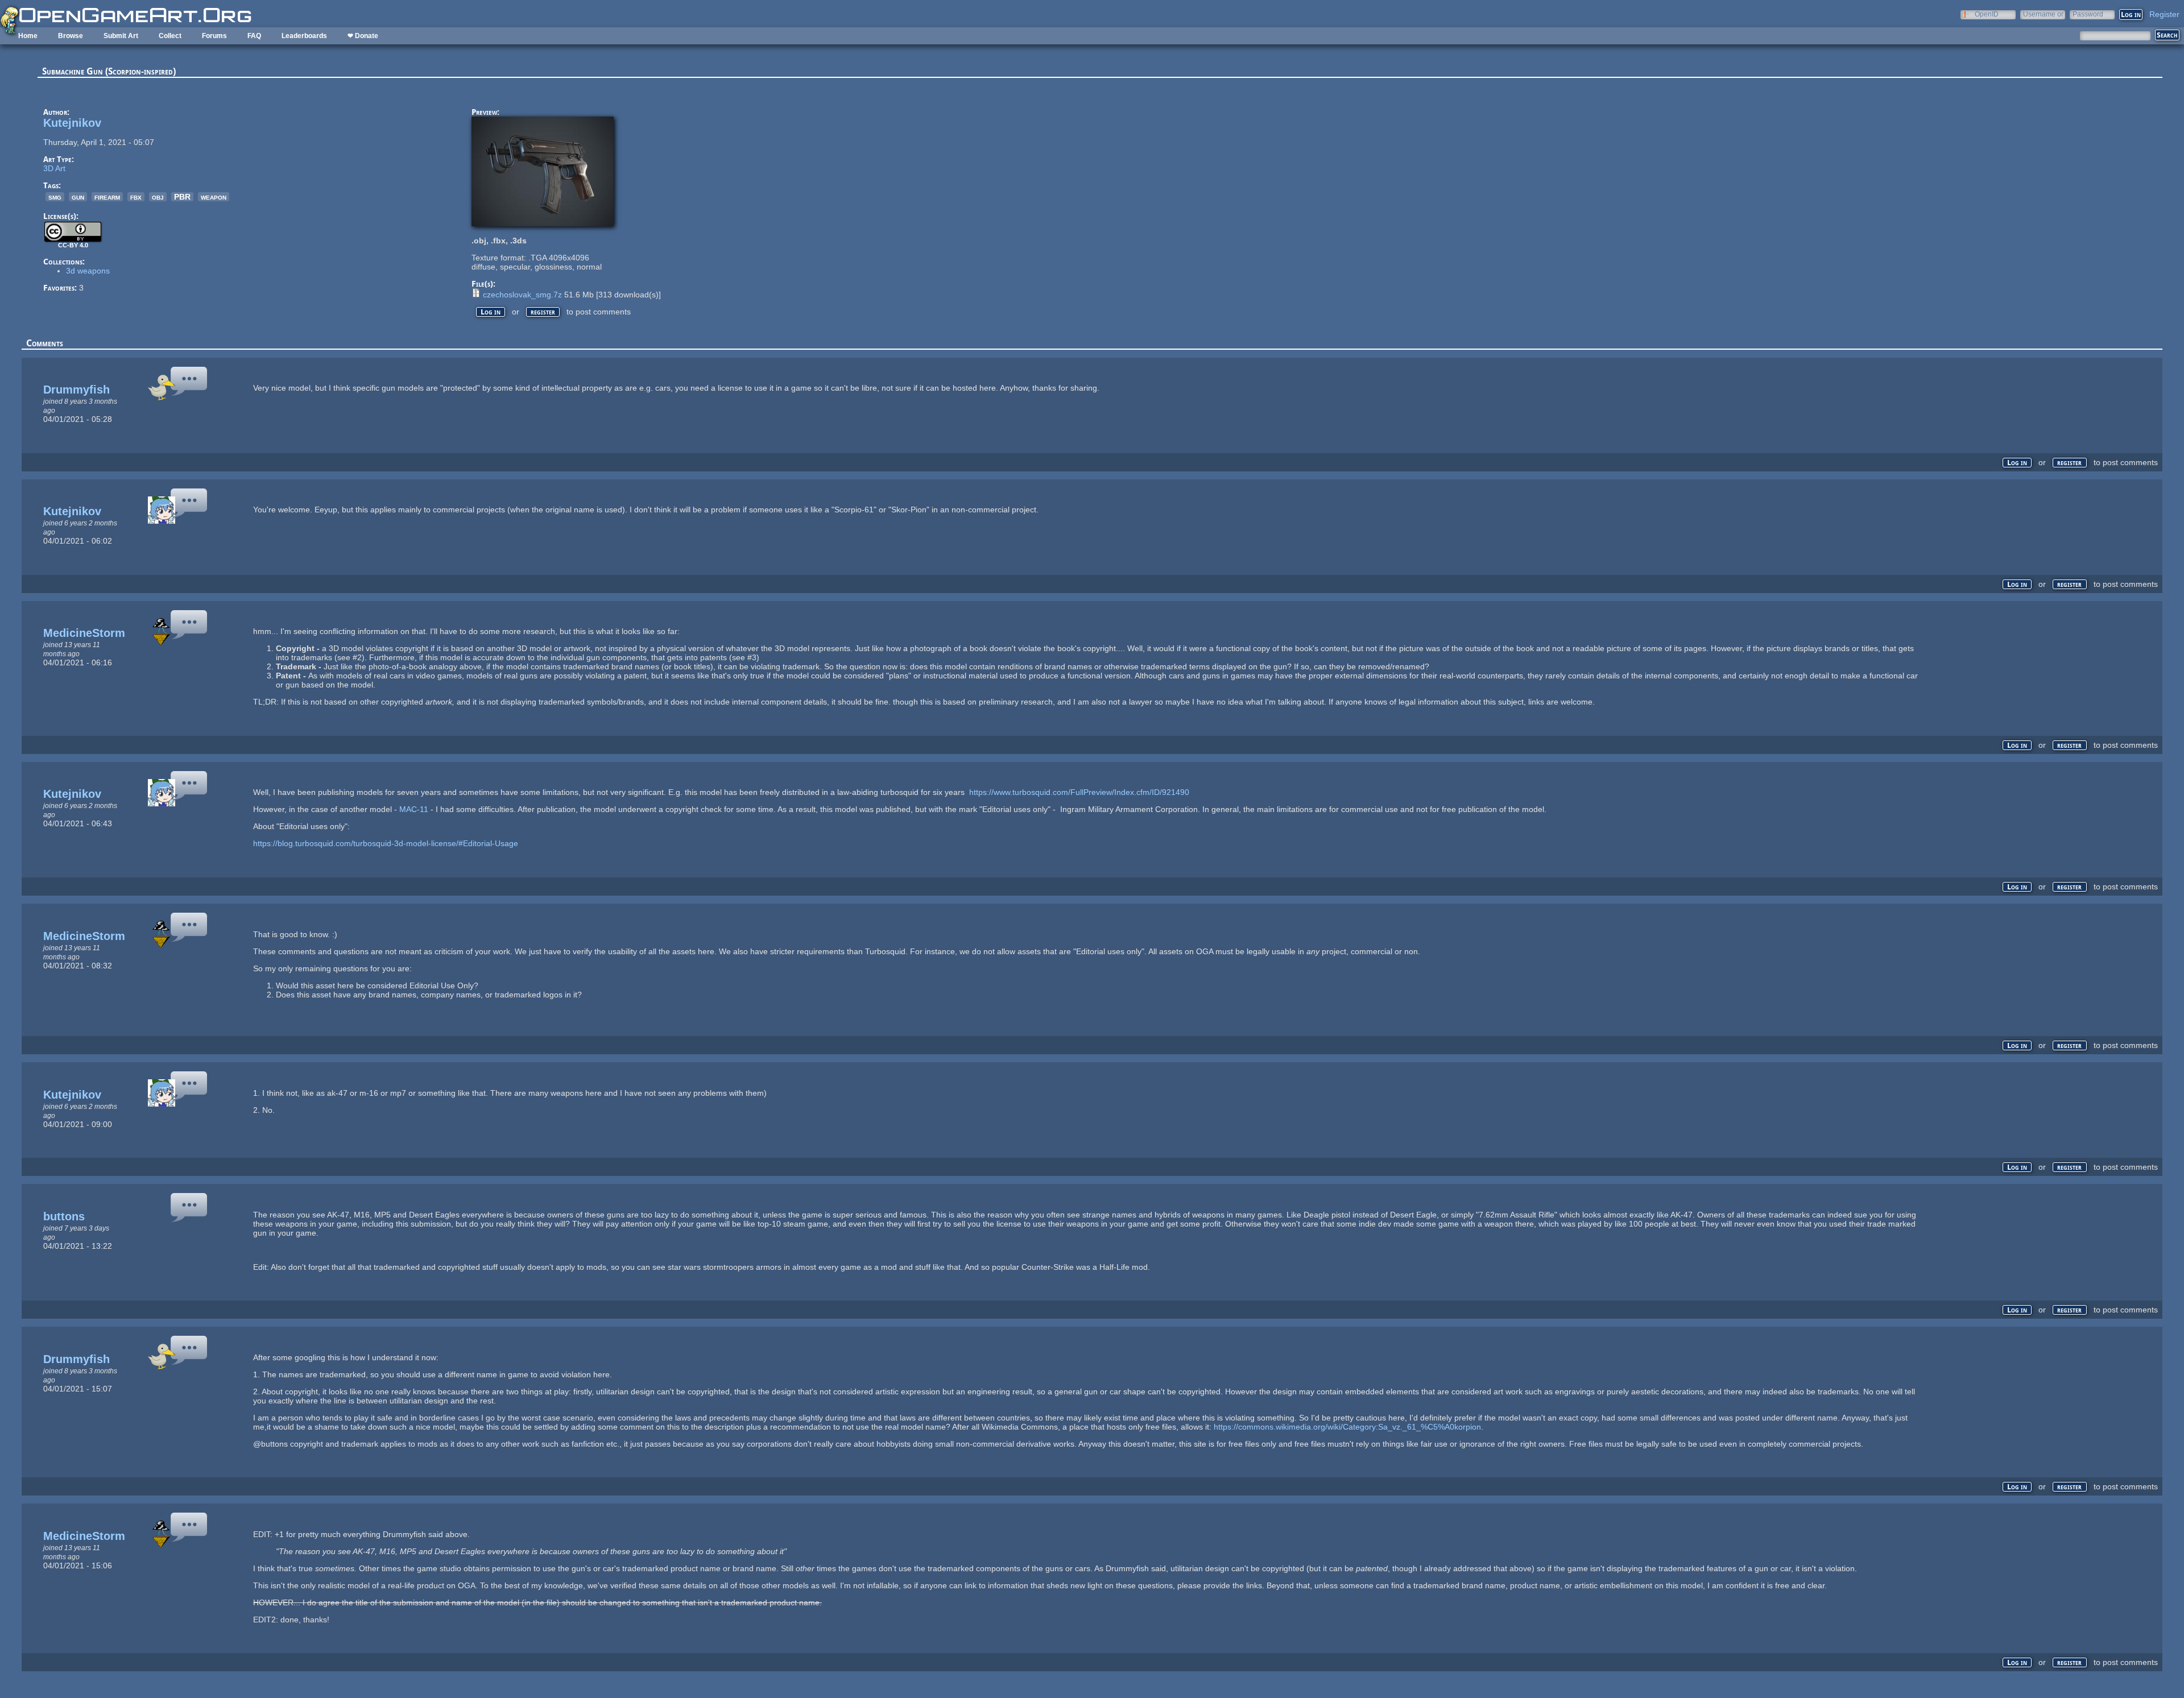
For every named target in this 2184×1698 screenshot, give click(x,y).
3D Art (54, 168)
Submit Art (121, 36)
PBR (182, 197)
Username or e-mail (2043, 14)
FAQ (254, 36)
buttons (64, 1216)
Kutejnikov (72, 123)
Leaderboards (304, 36)
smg (55, 197)
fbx (136, 197)
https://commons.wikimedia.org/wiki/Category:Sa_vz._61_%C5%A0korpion (1347, 1427)
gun (78, 197)
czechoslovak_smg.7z (522, 295)
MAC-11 (413, 809)
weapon (214, 197)
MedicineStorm (84, 633)
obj (158, 197)
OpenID (1987, 14)
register (543, 312)
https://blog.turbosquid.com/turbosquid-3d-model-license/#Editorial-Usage (386, 843)
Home (28, 36)
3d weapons (88, 271)
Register (2164, 14)
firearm (107, 197)
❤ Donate (363, 36)
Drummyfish (76, 390)
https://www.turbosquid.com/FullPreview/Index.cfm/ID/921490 (1079, 792)
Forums (214, 36)
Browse (71, 36)
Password (2088, 14)
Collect (170, 36)
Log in (491, 312)
